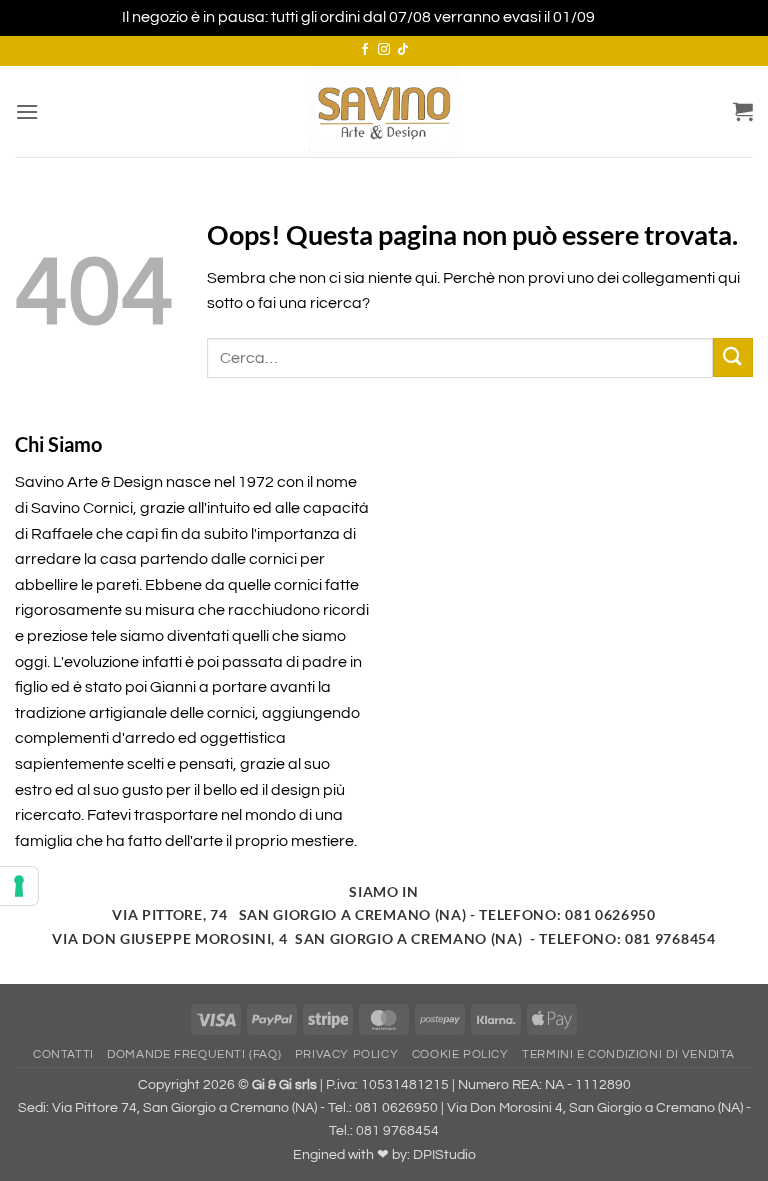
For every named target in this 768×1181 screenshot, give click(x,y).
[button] (27, 111)
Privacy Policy (347, 1054)
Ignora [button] (622, 17)
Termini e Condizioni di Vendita (628, 1054)
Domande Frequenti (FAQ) (194, 1054)
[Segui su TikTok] (403, 50)
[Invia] (733, 357)
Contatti (63, 1054)
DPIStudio (444, 1154)
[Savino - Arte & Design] (384, 111)
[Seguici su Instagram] (384, 50)
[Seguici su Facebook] (365, 50)
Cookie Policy (460, 1054)
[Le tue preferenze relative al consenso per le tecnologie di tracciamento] (19, 886)
